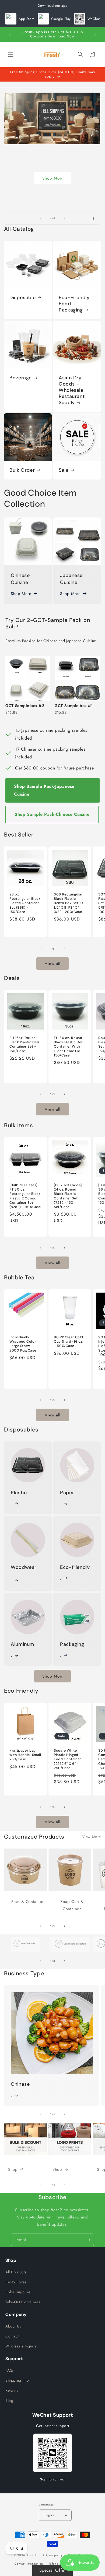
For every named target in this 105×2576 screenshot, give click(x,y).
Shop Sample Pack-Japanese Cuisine (44, 790)
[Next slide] (64, 218)
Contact (12, 2336)
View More (92, 1837)
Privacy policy (53, 2555)
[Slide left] (41, 948)
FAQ (9, 2370)
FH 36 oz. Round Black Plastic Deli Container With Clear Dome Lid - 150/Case (69, 1047)
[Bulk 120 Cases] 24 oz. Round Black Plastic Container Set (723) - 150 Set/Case (68, 1196)
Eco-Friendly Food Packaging (74, 304)
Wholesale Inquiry (21, 2346)
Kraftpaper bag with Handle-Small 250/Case (25, 1755)
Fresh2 (32, 2555)
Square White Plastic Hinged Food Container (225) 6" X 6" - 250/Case (67, 1759)
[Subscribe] (88, 2240)
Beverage (21, 378)
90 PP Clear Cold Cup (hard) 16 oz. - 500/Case (69, 1342)
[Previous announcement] (10, 34)
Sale (64, 470)
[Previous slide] (41, 218)
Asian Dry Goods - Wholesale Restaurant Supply (72, 390)
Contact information (29, 2564)
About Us (13, 2326)
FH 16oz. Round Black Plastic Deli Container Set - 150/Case (24, 1044)
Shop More (21, 594)
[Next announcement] (95, 34)
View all (52, 964)
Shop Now (52, 1676)
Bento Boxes (16, 2282)
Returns (12, 2390)
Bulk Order (22, 470)
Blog (9, 2400)
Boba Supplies (18, 2292)
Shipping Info (17, 2380)
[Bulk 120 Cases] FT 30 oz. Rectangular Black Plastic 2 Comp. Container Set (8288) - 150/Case (25, 1196)
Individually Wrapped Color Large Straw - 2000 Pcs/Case (23, 1344)
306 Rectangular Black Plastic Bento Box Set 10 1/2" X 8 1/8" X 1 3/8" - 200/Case (69, 903)
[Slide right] (64, 948)
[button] (11, 54)
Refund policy (58, 2564)
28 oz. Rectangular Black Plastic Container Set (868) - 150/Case (25, 903)
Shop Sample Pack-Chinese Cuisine (52, 814)
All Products (16, 2272)
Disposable (22, 298)
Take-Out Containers (23, 2302)
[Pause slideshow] (95, 218)
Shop (52, 195)
